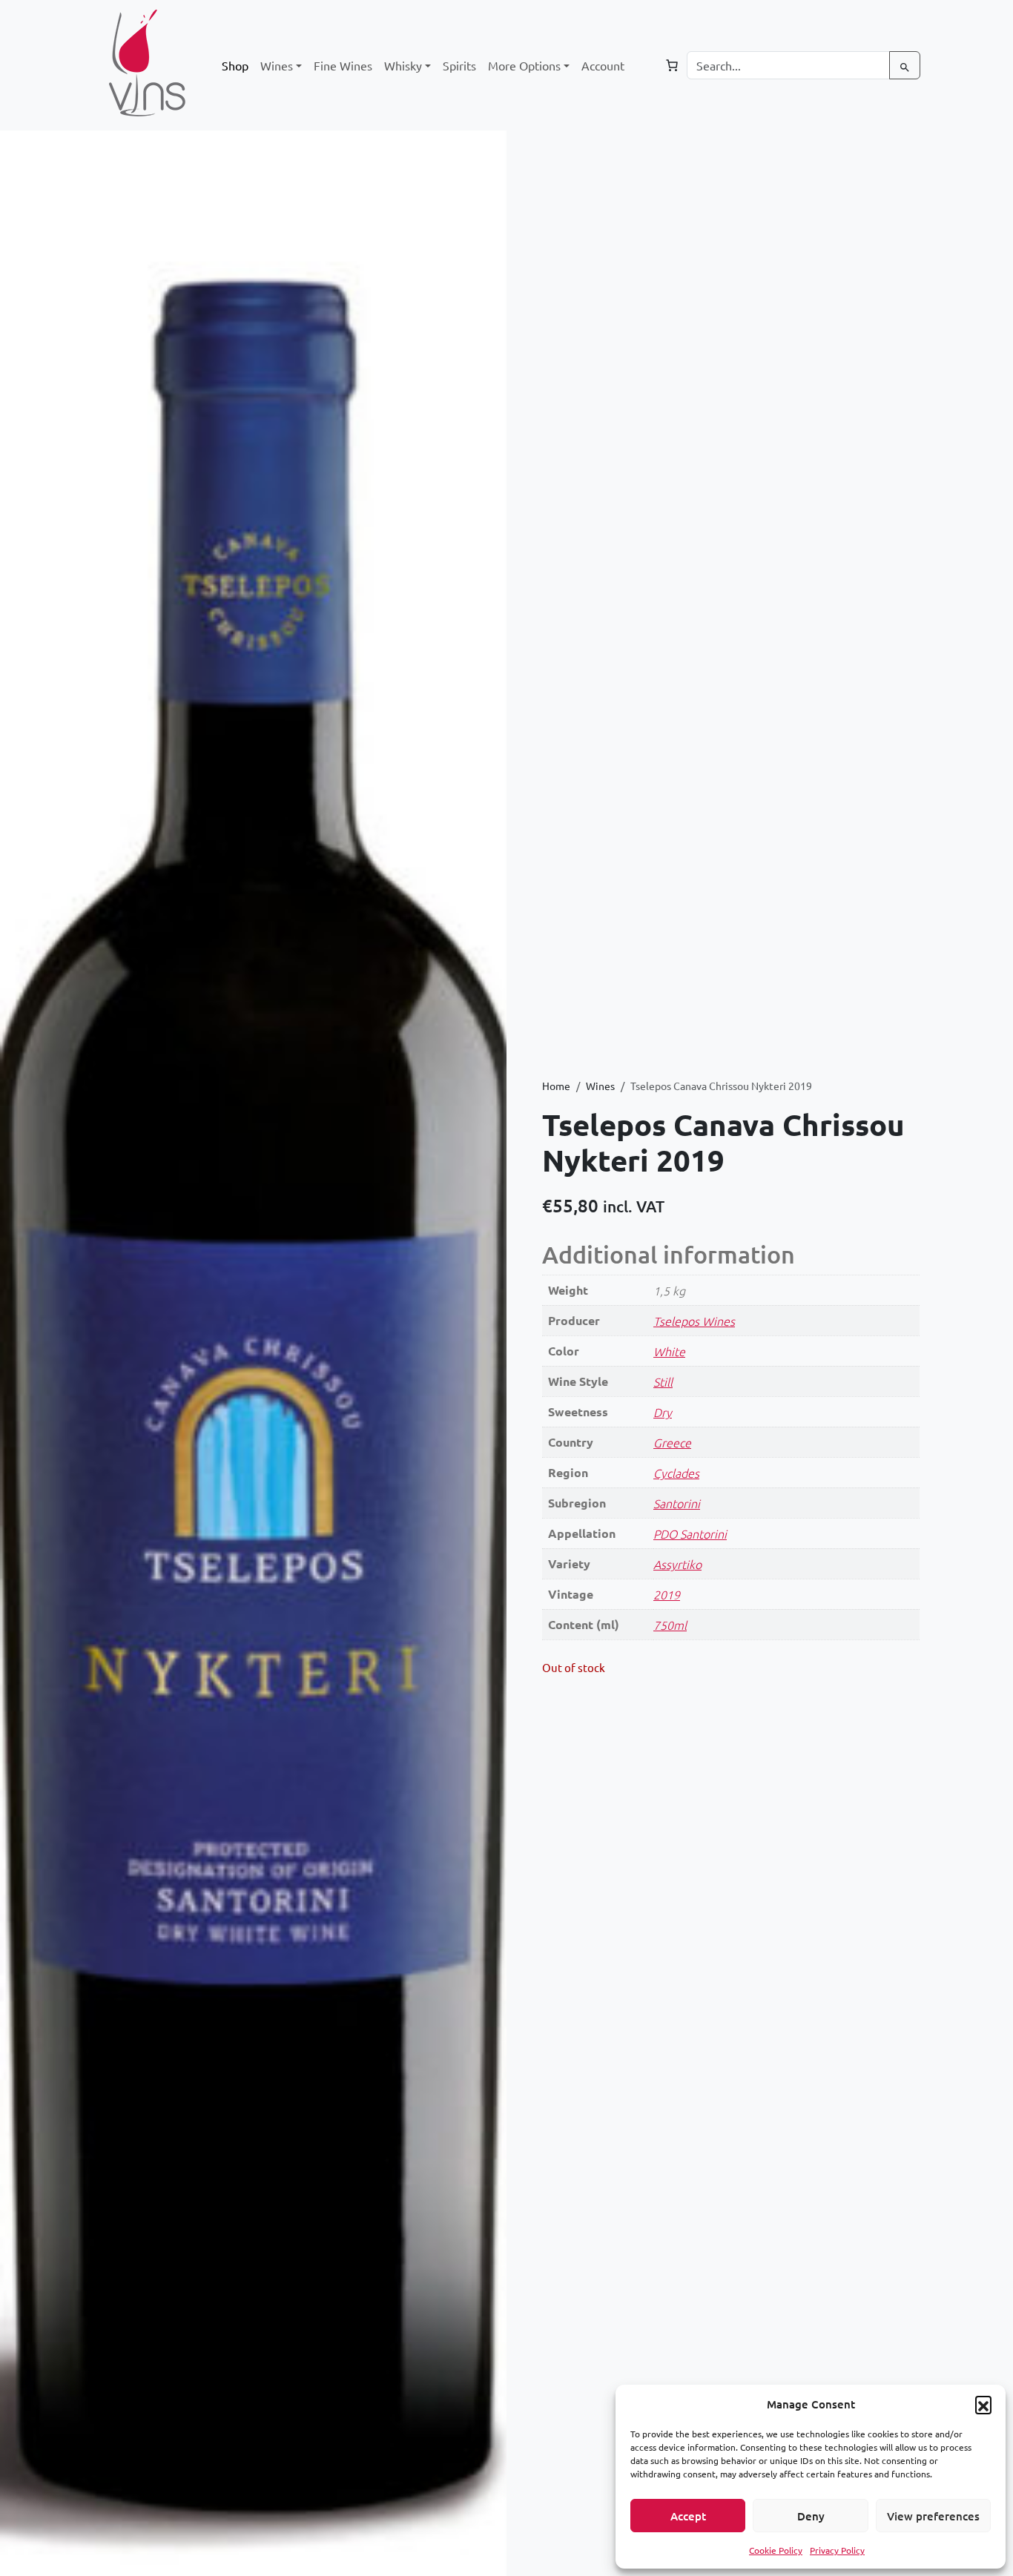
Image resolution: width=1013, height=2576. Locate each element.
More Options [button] (524, 65)
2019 (667, 1594)
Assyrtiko (677, 1564)
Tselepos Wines (694, 1321)
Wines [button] (277, 65)
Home (556, 1086)
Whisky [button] (403, 65)
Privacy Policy (837, 2550)
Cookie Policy (776, 2550)
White (669, 1351)
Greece (672, 1442)
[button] (983, 2404)
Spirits (459, 65)
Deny (811, 2516)
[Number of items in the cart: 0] (672, 65)
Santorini (677, 1503)
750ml (670, 1625)
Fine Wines (343, 65)
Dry (663, 1412)
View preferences (933, 2516)
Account (603, 65)
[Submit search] (905, 65)
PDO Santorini (690, 1533)
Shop (235, 65)
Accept (688, 2516)
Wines (600, 1086)
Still (663, 1381)
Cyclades (676, 1473)
